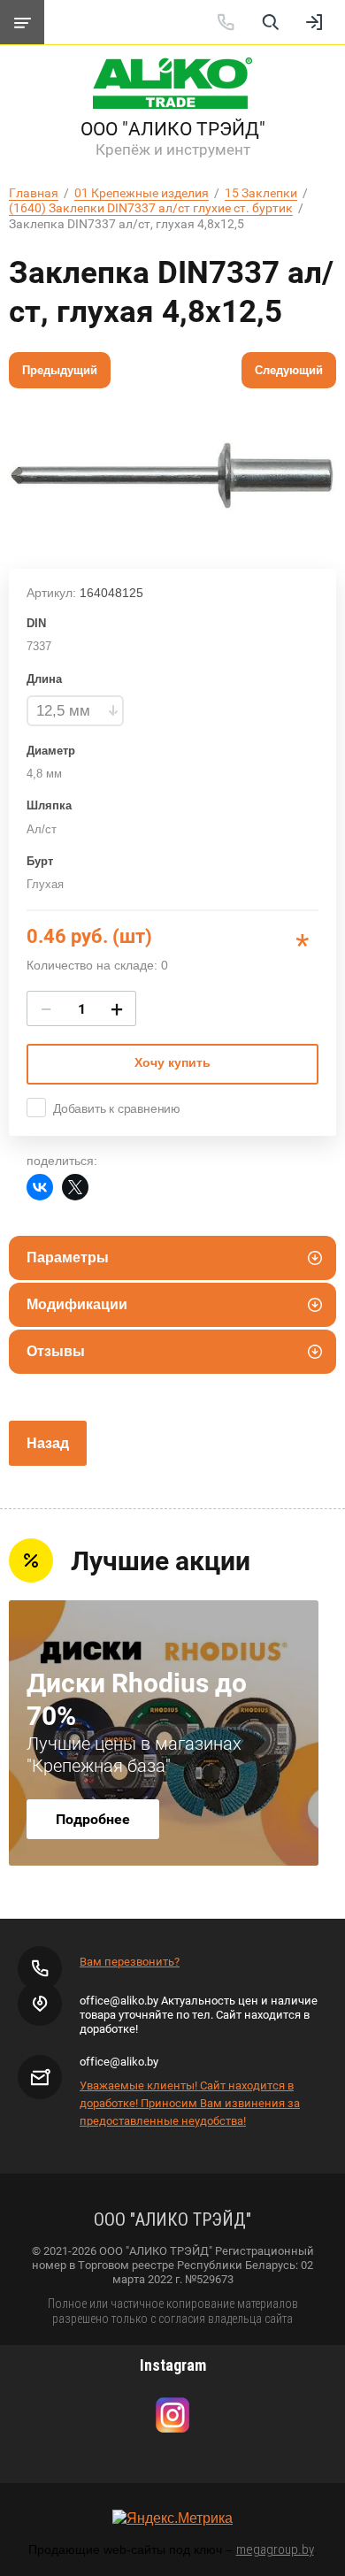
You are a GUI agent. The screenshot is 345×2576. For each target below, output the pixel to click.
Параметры (68, 1257)
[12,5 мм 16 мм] (75, 711)
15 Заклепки (261, 193)
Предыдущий (60, 370)
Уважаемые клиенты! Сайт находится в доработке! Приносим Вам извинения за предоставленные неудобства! (190, 2103)
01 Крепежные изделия (142, 193)
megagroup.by (275, 2549)
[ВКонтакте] (40, 1187)
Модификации (77, 1304)
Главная (34, 193)
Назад (48, 1443)
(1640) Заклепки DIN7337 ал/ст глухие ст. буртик (151, 208)
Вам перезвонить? (130, 1962)
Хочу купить (172, 1062)
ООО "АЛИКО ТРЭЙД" (173, 129)
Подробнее (93, 1819)
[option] (172, 474)
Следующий (289, 370)
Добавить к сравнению (117, 1108)
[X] (75, 1187)
